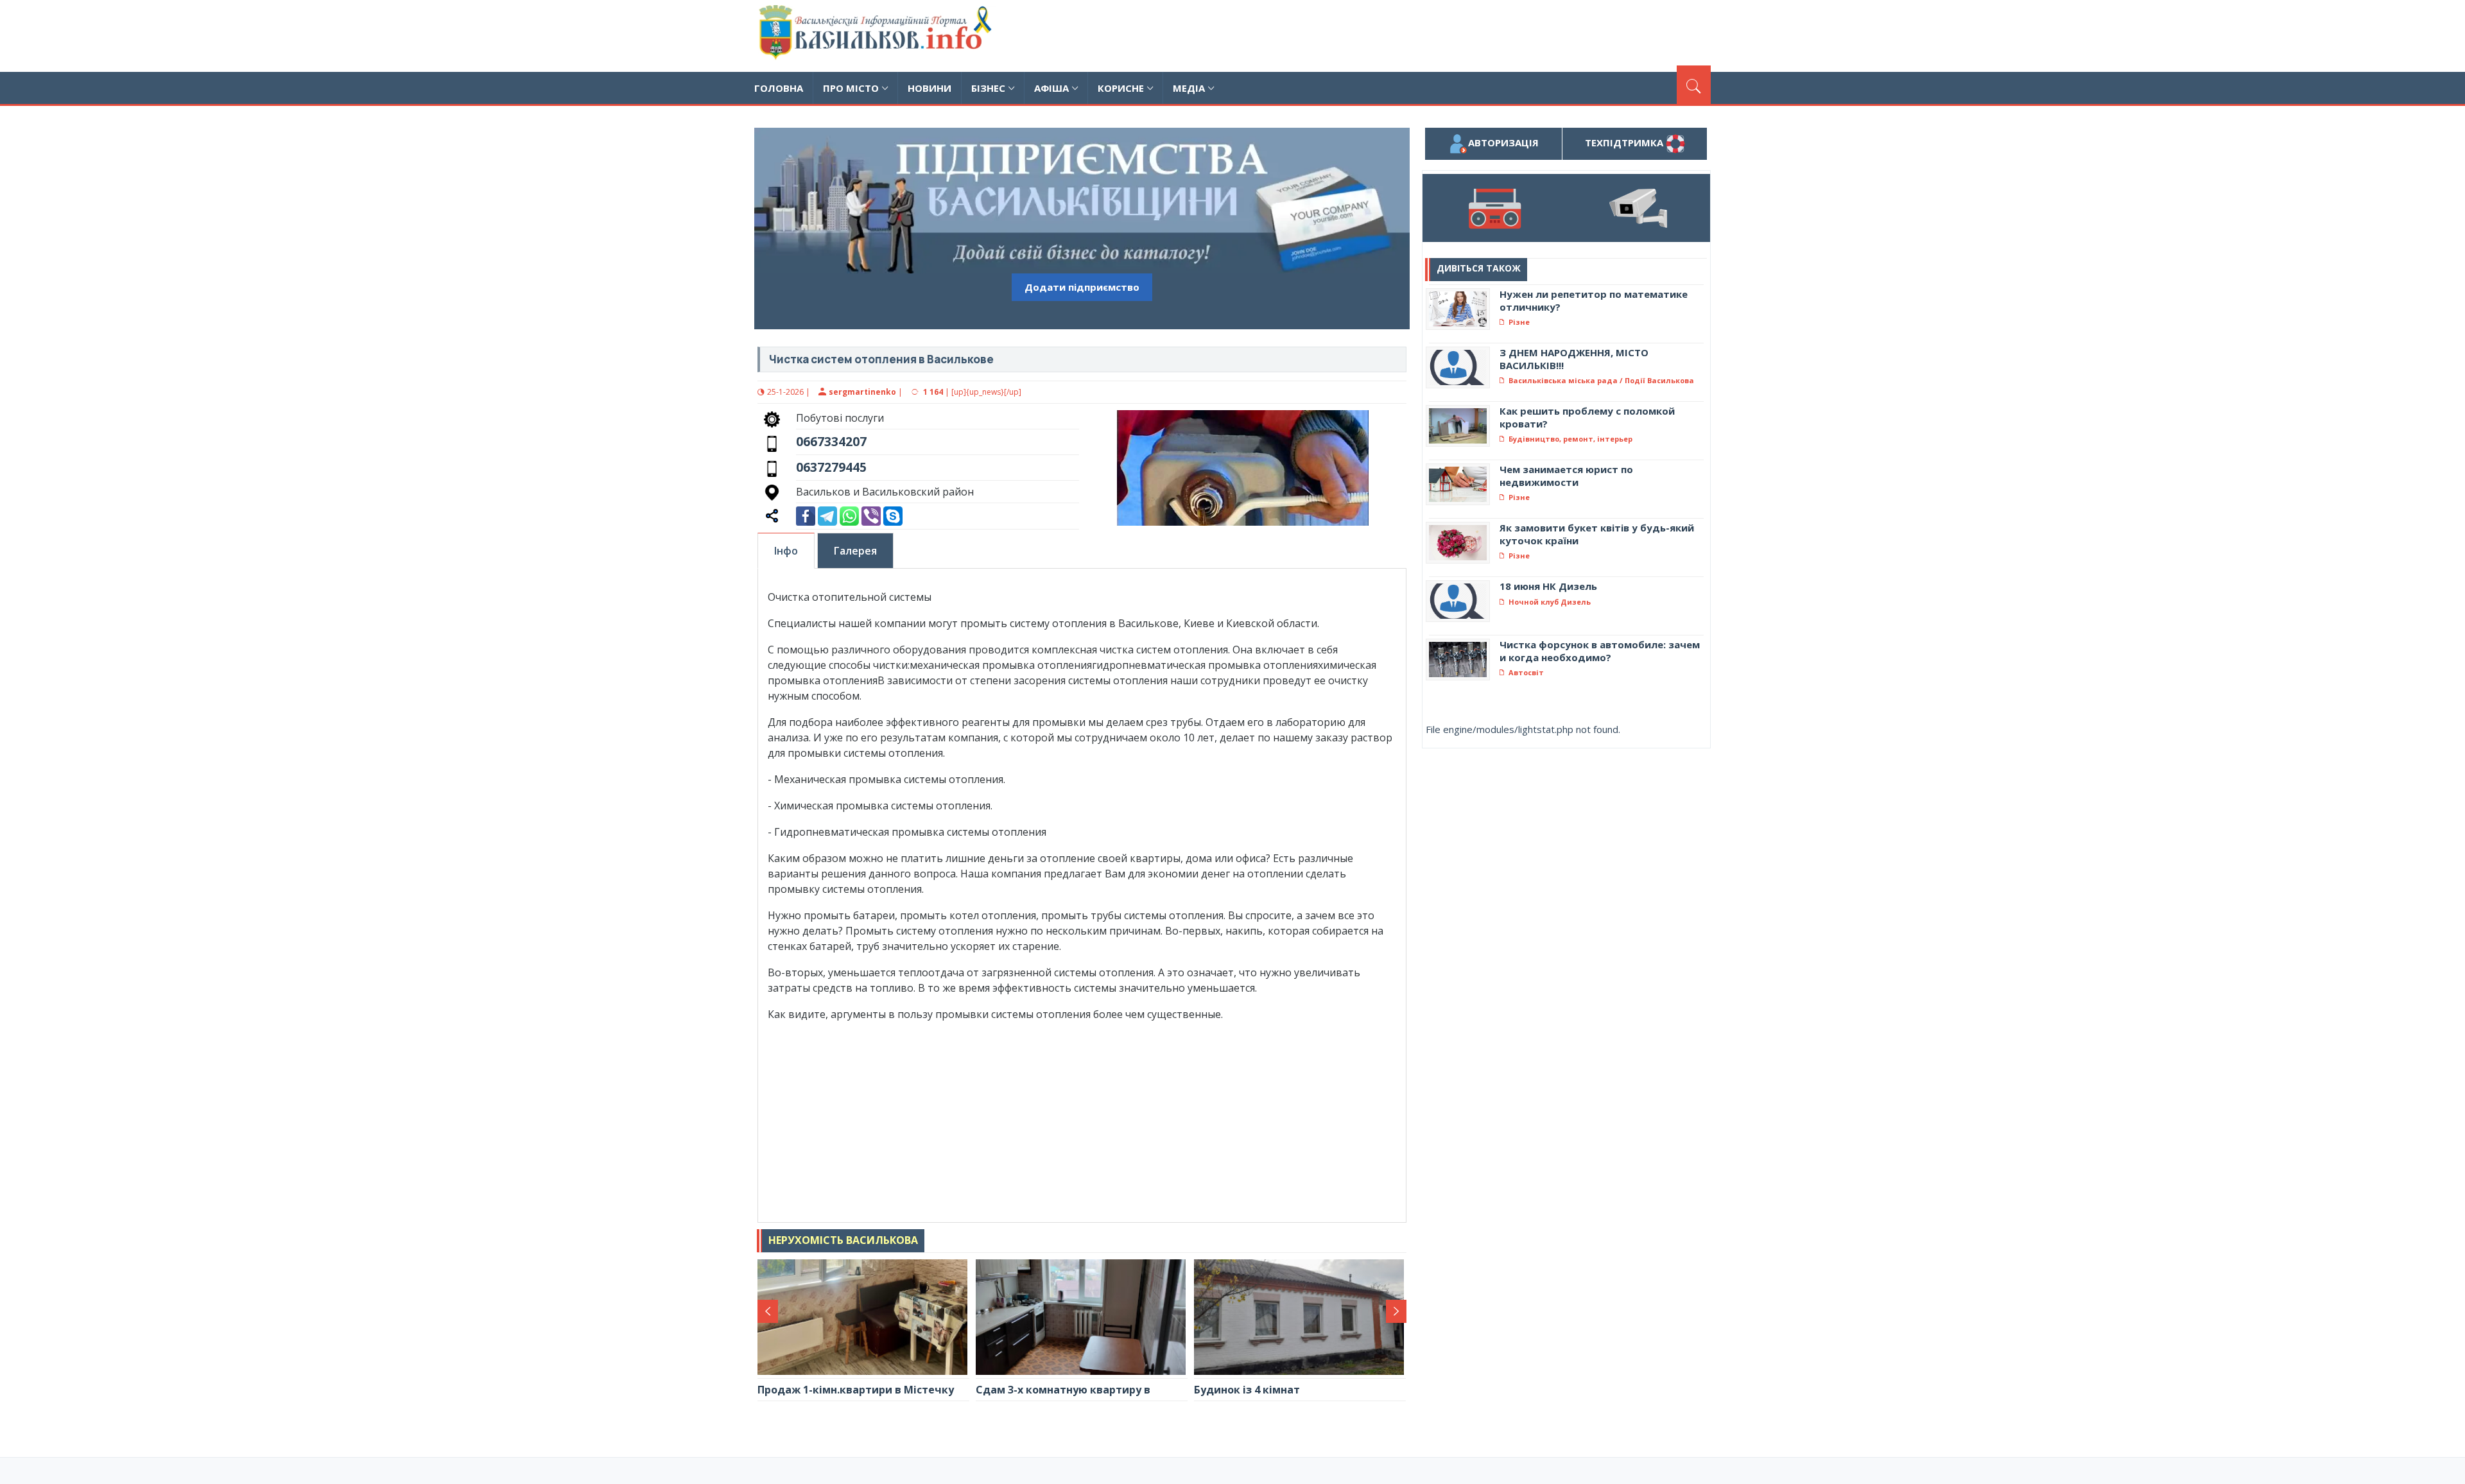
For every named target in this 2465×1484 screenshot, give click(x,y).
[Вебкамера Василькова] (1638, 208)
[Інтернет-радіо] (1494, 208)
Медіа (1189, 88)
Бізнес (988, 88)
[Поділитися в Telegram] (827, 515)
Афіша (1051, 88)
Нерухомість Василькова (843, 1240)
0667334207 (831, 441)
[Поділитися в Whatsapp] (849, 515)
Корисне (1121, 88)
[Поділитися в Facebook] (806, 515)
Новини (930, 88)
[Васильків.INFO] (878, 36)
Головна (779, 88)
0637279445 (831, 467)
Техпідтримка (1625, 142)
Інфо (786, 551)
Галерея (855, 551)
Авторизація (1503, 142)
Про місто (851, 88)
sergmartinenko (862, 392)
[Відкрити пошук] (1694, 85)
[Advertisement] (1477, 34)
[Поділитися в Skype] (893, 515)
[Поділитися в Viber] (871, 515)
